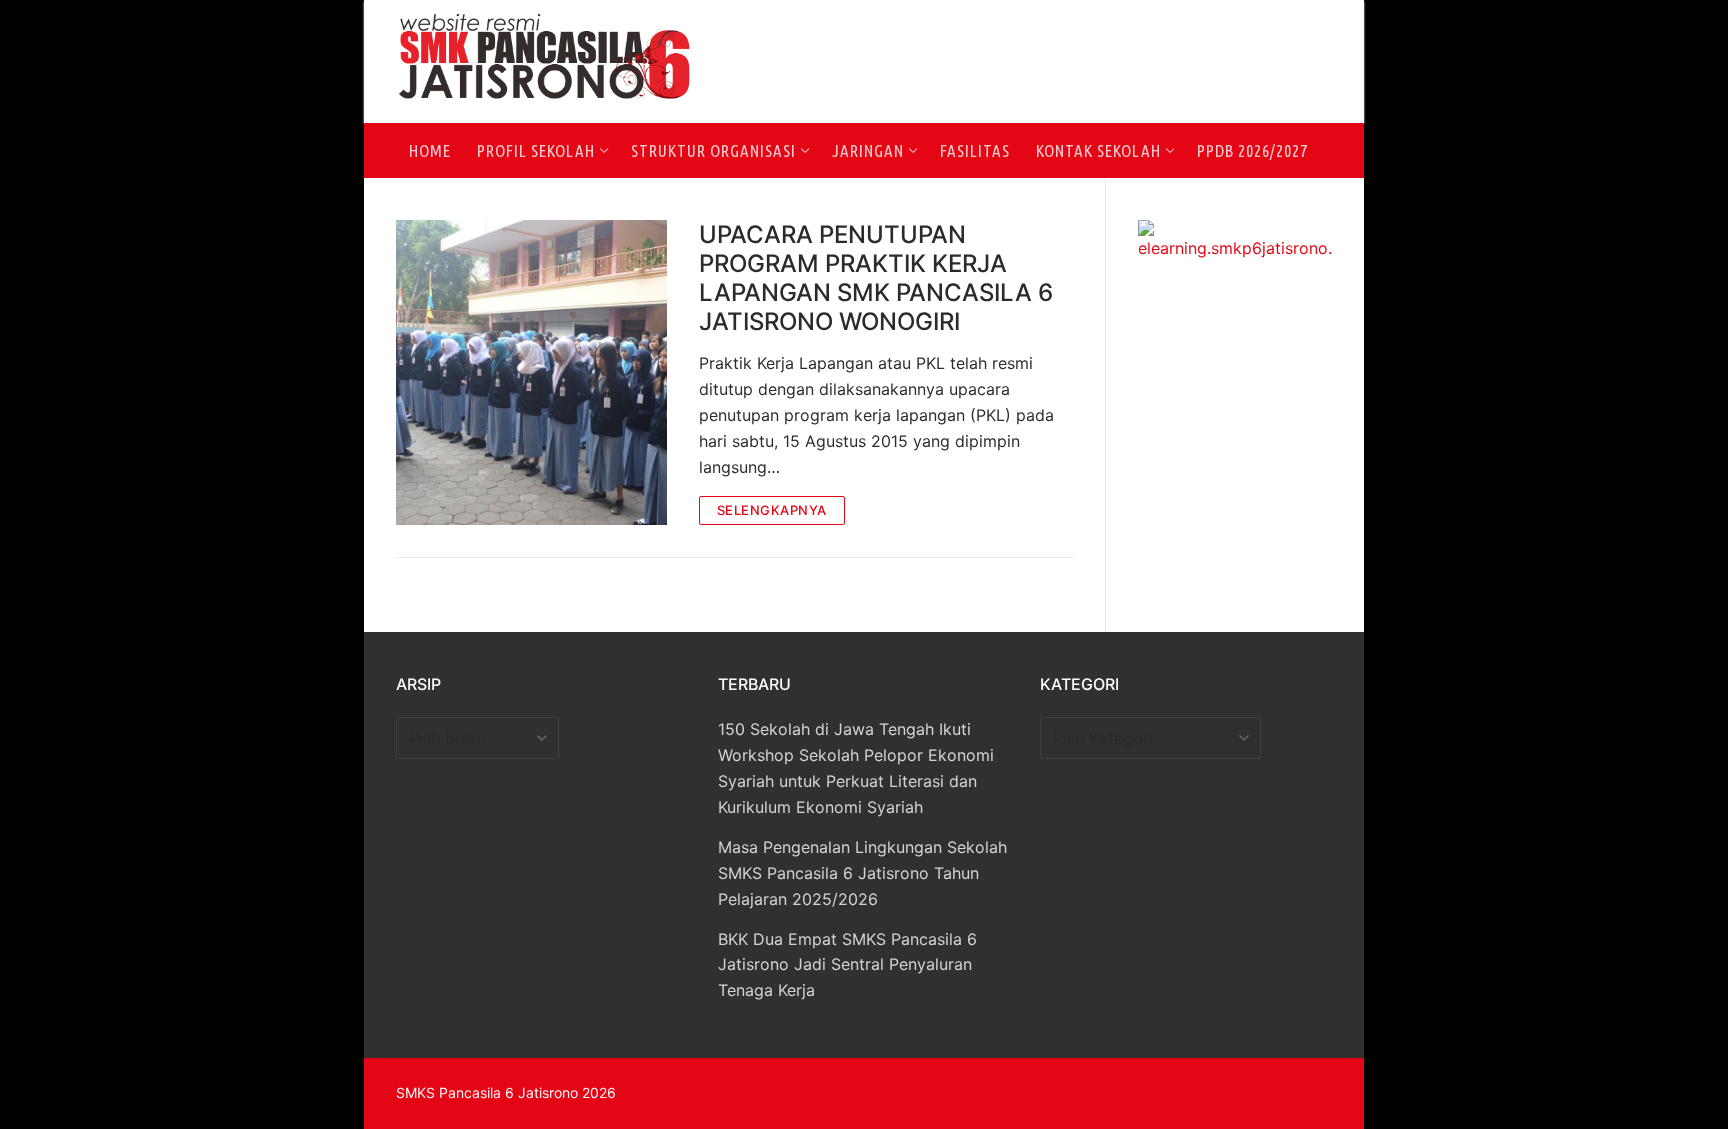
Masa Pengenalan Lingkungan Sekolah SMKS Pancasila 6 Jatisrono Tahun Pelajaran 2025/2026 (862, 873)
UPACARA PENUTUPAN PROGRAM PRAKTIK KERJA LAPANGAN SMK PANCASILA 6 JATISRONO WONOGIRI (876, 278)
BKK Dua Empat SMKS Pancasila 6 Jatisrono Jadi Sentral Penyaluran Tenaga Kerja (847, 965)
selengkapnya (772, 510)
